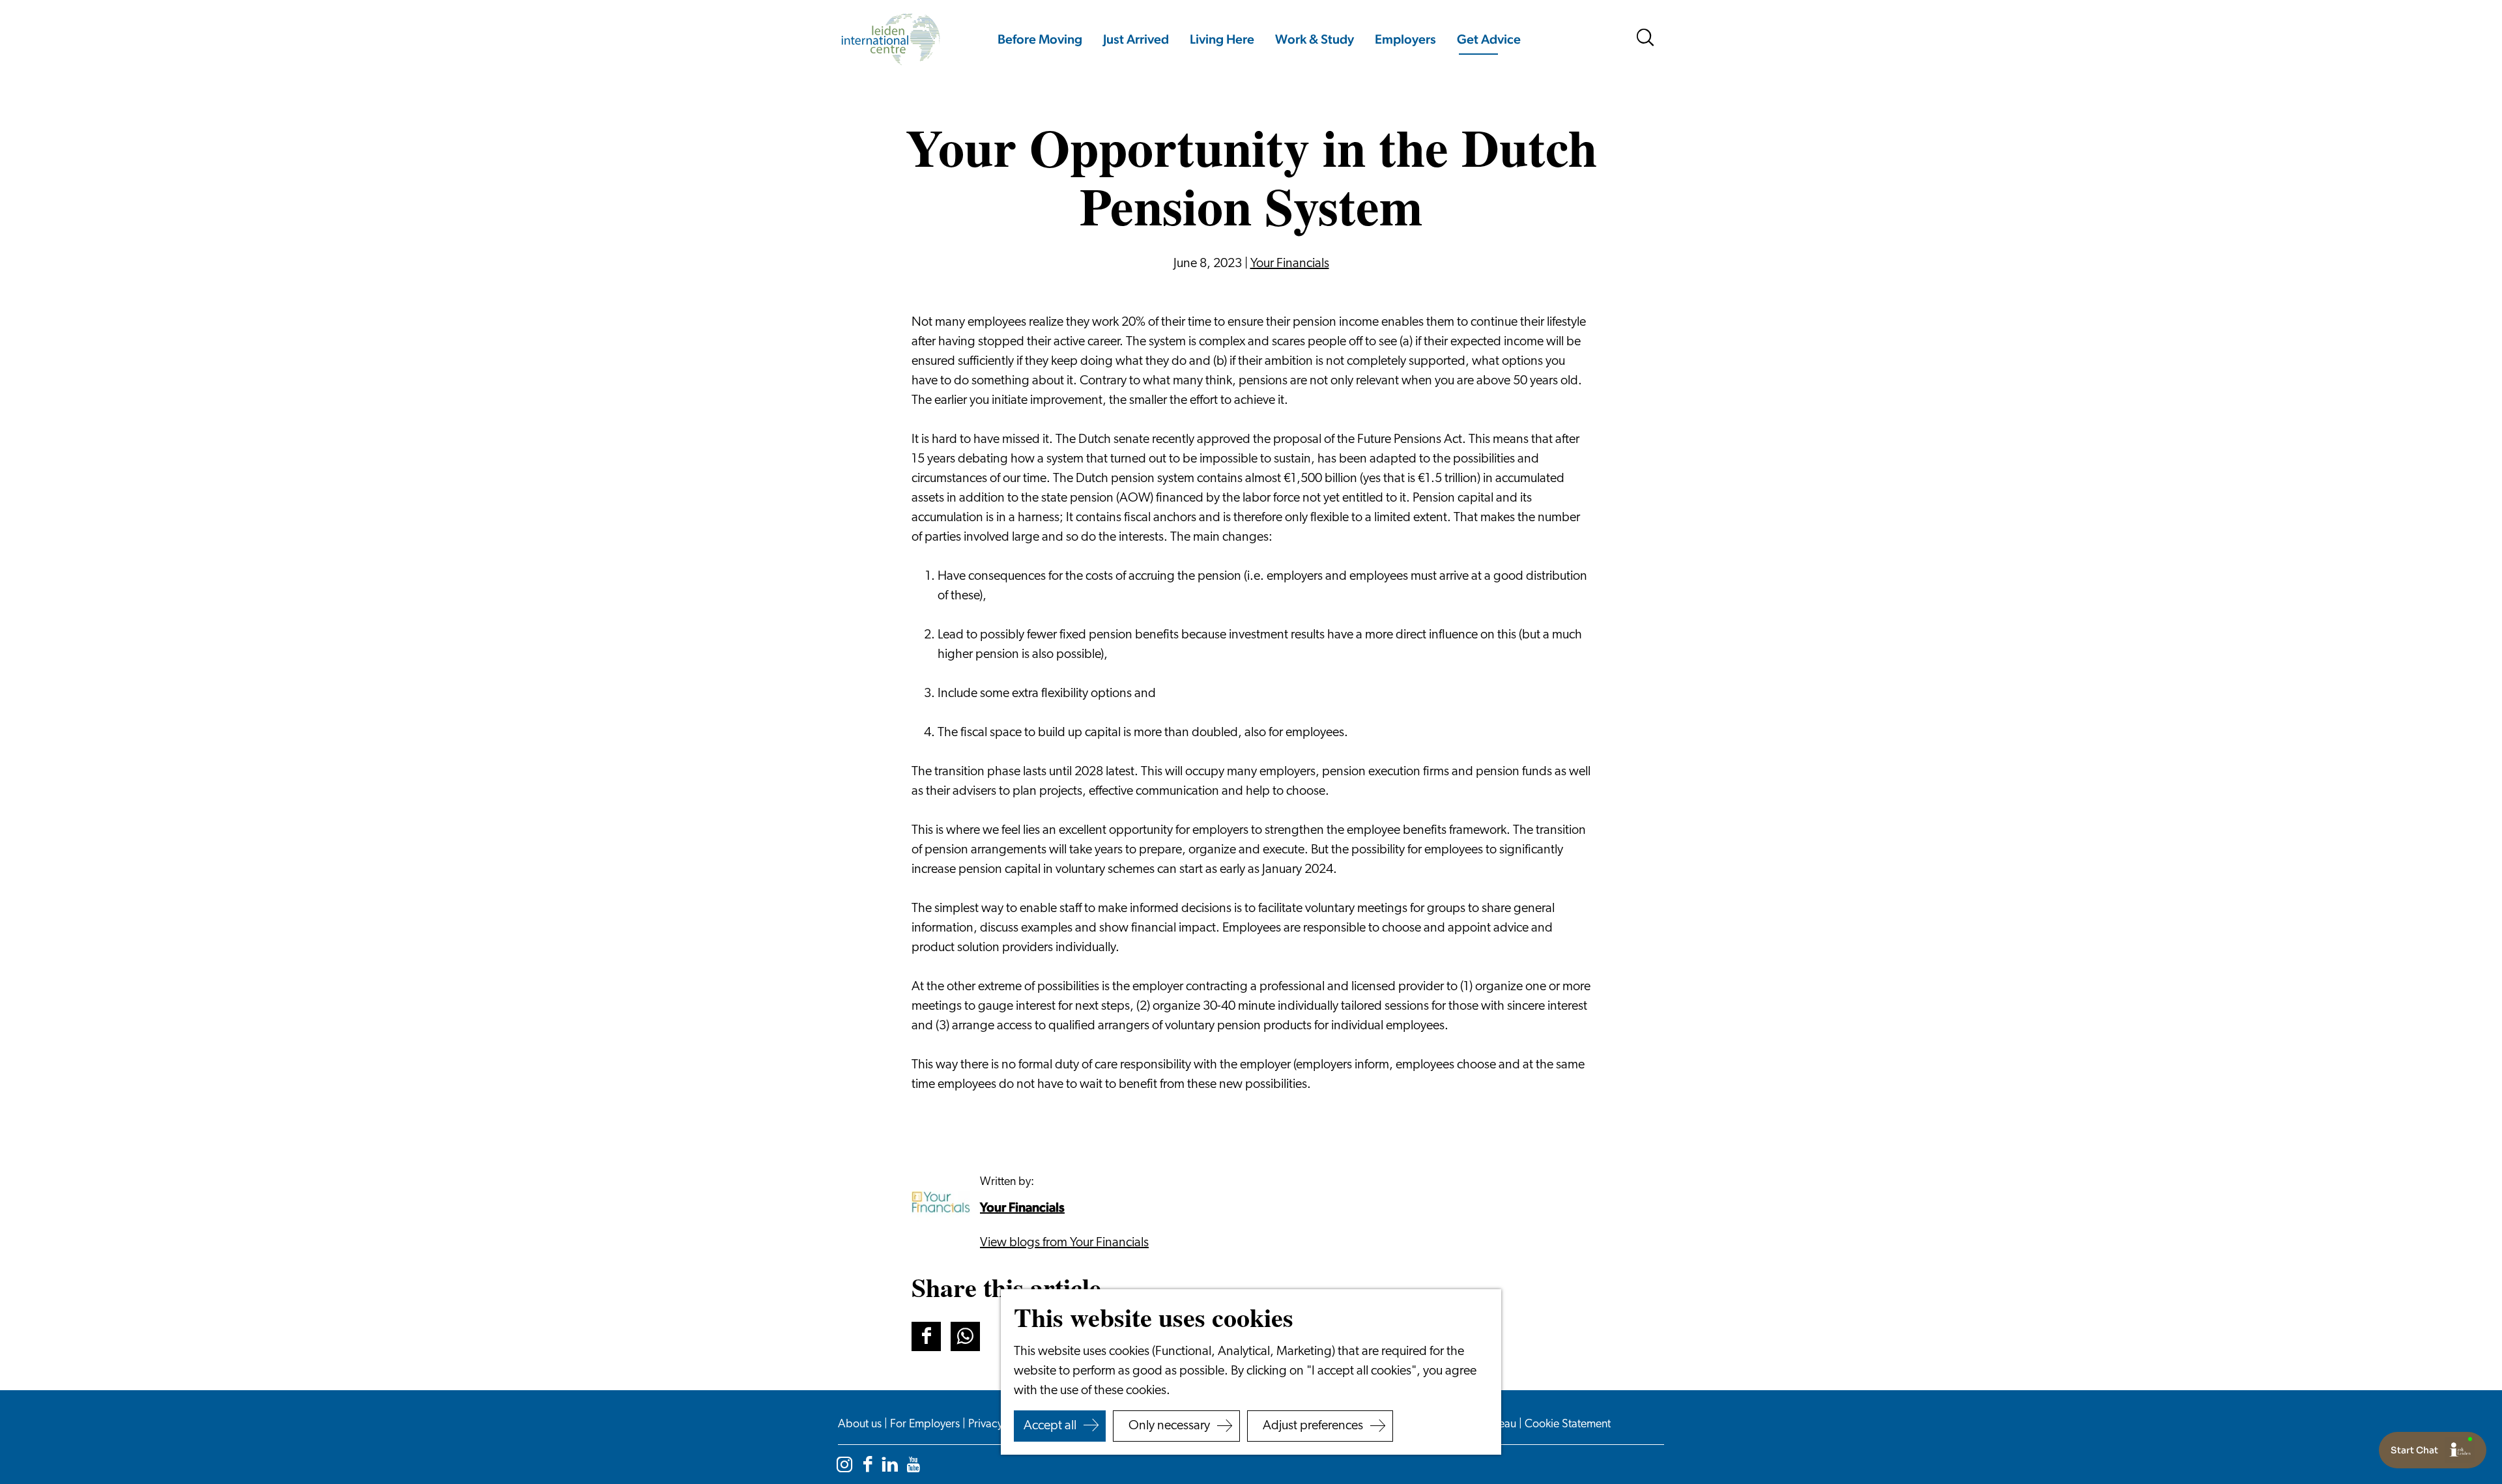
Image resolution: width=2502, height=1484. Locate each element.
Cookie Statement (1568, 1425)
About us (861, 1425)
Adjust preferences (1313, 1426)
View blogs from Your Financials (1064, 1243)
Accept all (1050, 1426)
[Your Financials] (941, 1202)
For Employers (926, 1425)
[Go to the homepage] (890, 39)
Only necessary (1169, 1426)
